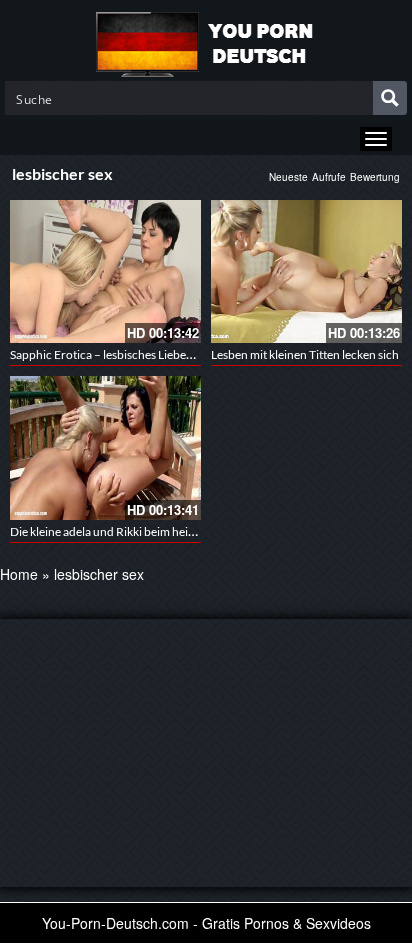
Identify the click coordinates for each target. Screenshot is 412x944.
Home (19, 574)
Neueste (288, 177)
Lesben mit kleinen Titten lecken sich (305, 354)
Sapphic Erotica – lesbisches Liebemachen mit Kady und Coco (169, 354)
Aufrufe (329, 177)
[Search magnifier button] (390, 98)
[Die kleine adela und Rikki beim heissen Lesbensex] (105, 447)
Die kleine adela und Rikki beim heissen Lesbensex (138, 531)
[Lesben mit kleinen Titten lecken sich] (306, 271)
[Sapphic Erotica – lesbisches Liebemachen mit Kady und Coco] (105, 271)
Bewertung (375, 177)
